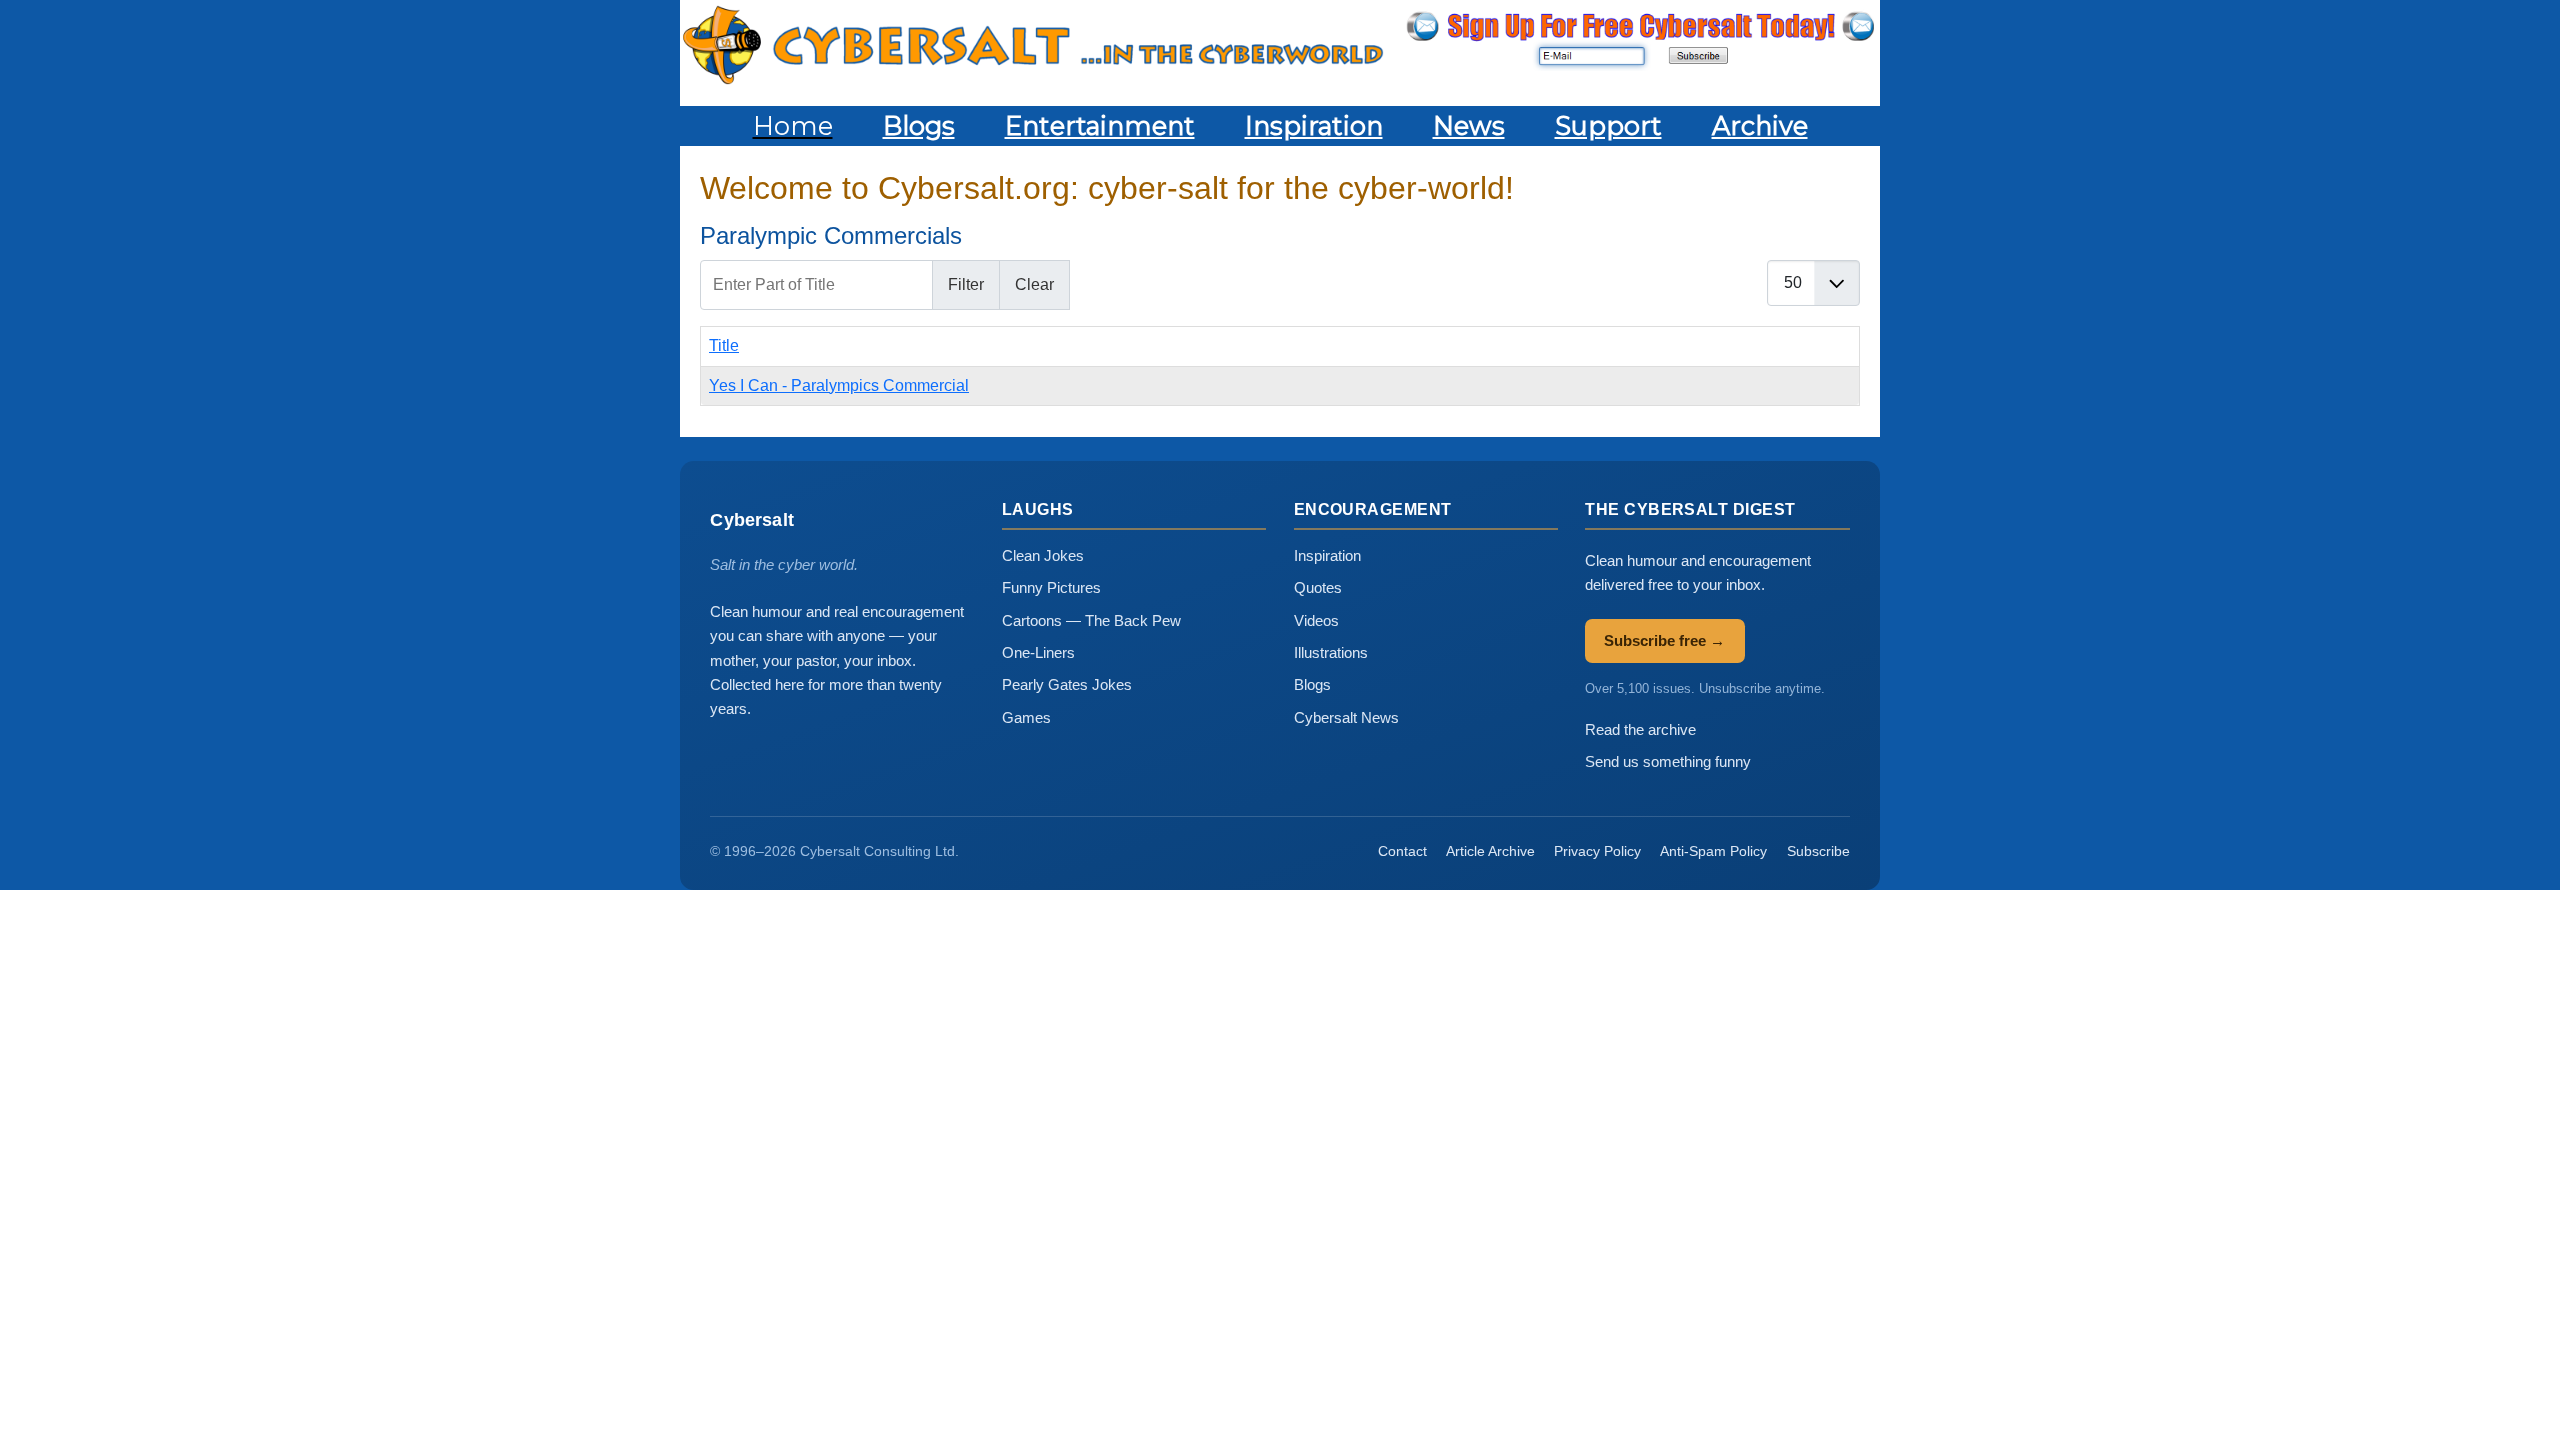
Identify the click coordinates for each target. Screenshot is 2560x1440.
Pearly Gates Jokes (1067, 684)
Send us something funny (1668, 761)
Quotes (1318, 587)
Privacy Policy (1597, 851)
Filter (966, 284)
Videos (1316, 620)
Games (1026, 717)
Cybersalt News (1346, 717)
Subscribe (1818, 851)
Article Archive (1490, 851)
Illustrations (1331, 652)
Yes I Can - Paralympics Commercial (839, 385)
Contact (1402, 851)
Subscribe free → (1664, 640)
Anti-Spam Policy (1713, 851)
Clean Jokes (1043, 555)
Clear (1034, 284)
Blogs (1312, 684)
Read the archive (1640, 729)
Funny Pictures (1051, 587)
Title (724, 345)
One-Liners (1038, 652)
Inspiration (1327, 555)
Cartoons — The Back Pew (1091, 620)
